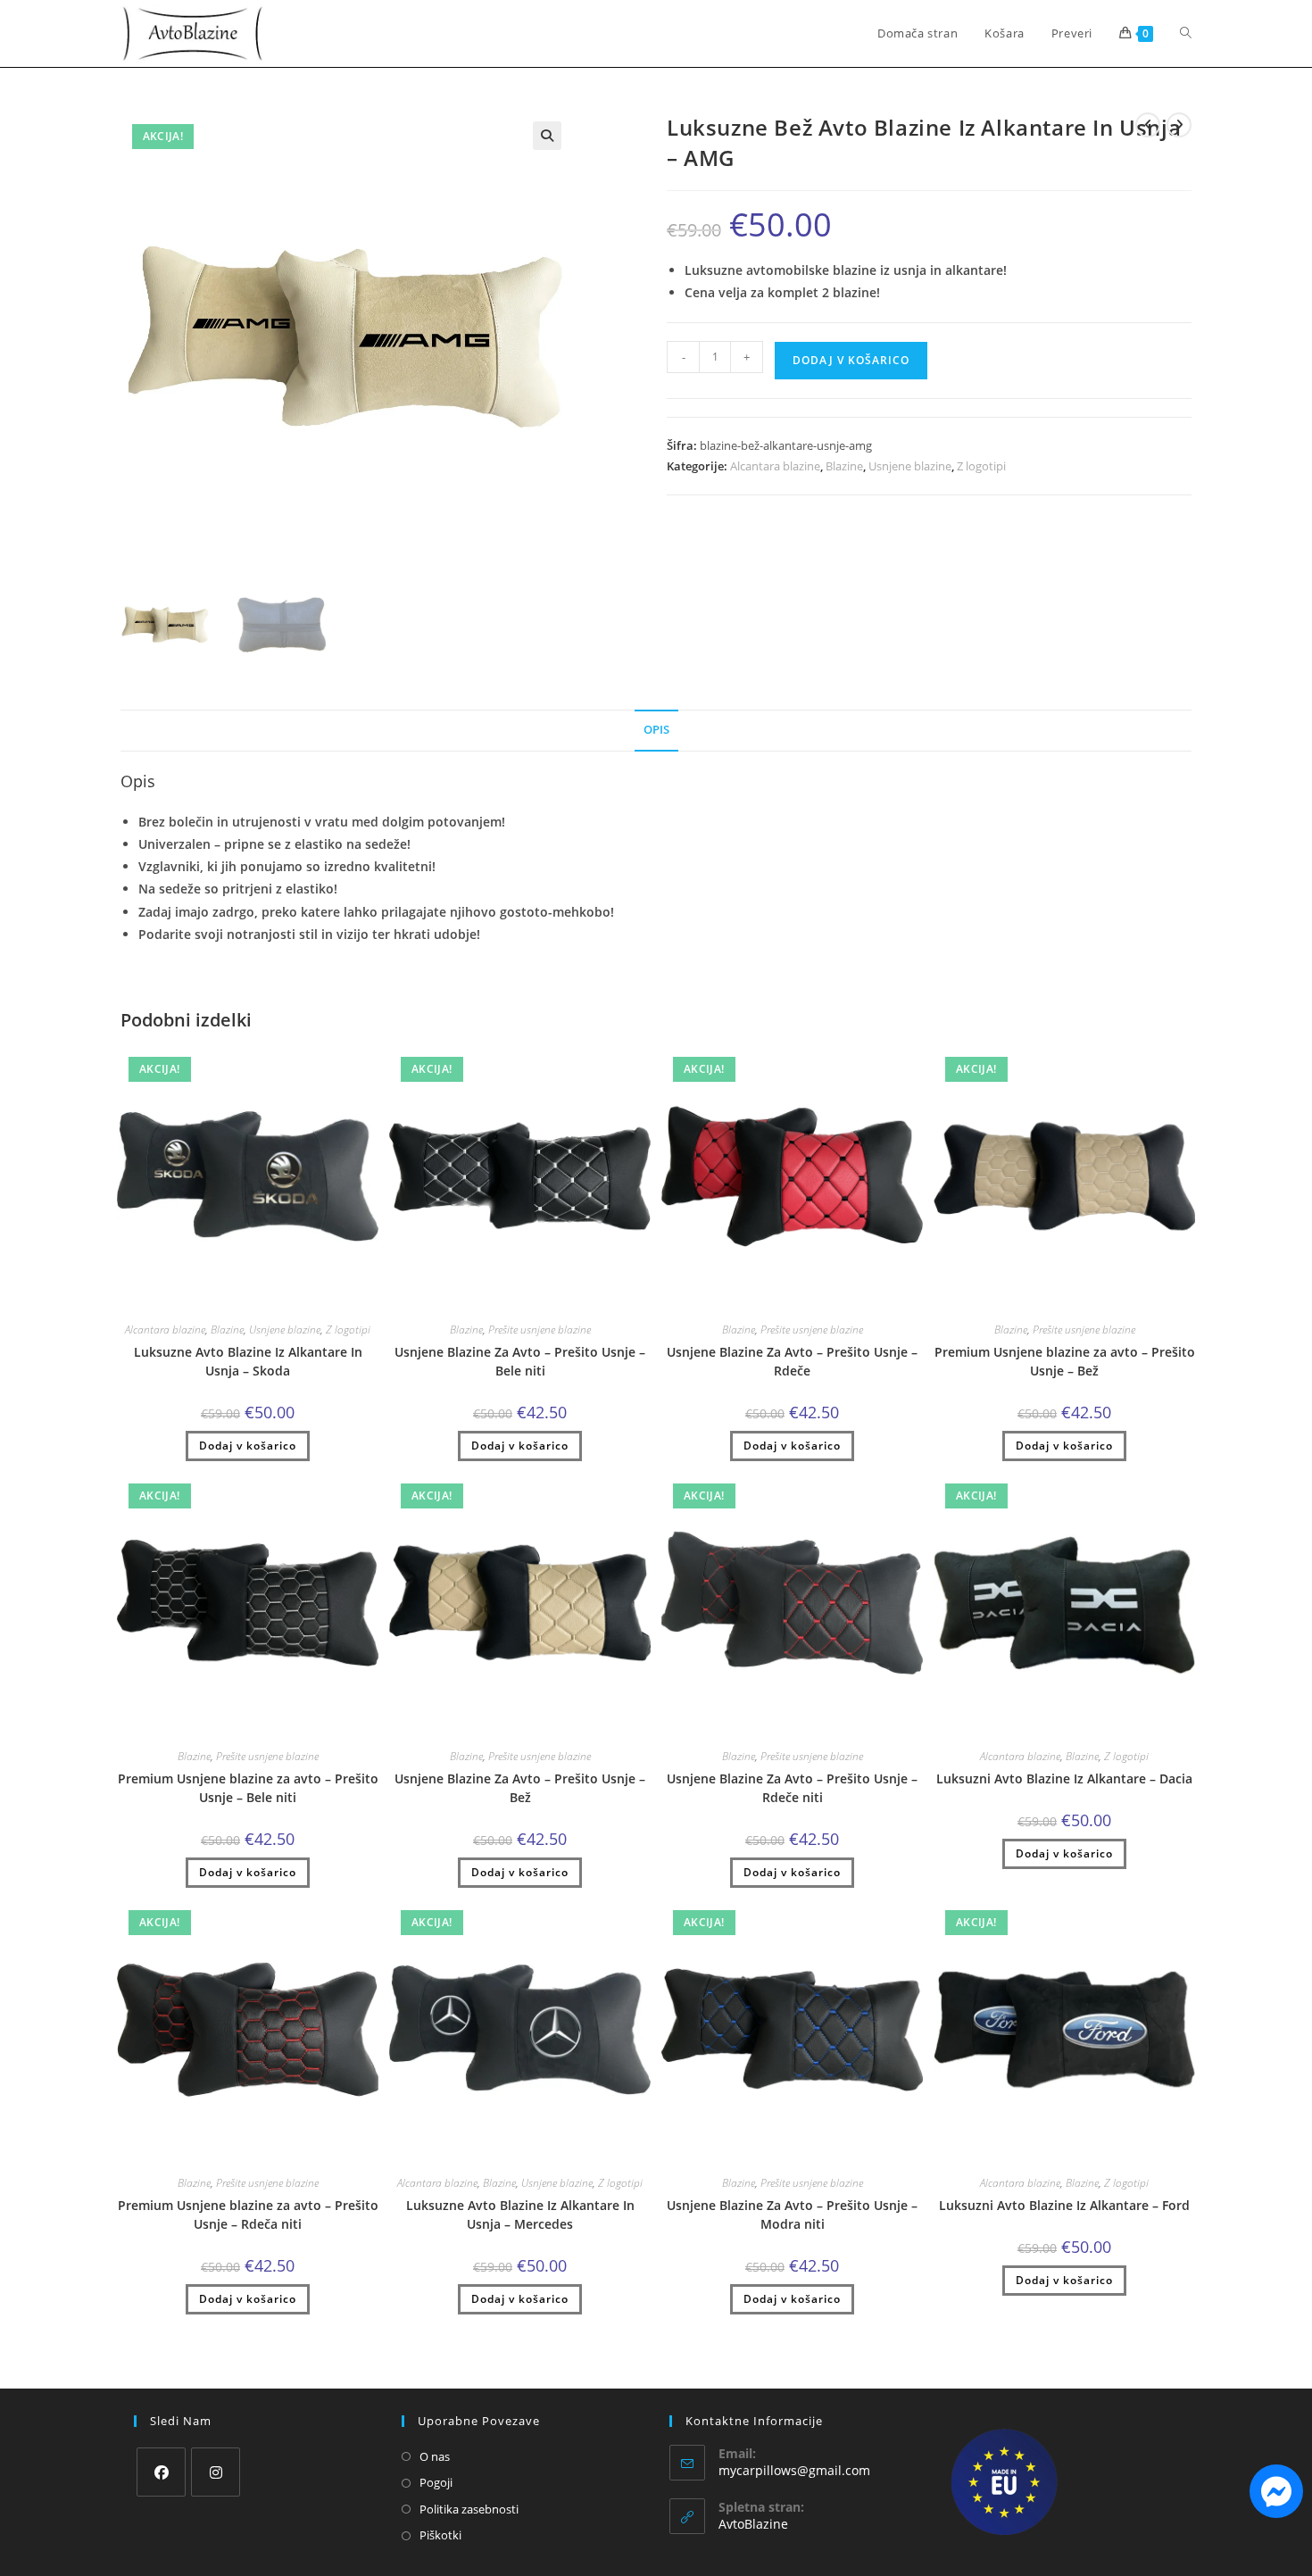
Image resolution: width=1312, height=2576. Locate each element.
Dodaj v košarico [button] (248, 1446)
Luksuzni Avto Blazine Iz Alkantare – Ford (1064, 2205)
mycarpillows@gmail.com (794, 2470)
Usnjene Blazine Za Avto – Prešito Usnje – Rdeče (792, 1361)
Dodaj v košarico (851, 360)
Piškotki (440, 2535)
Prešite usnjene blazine (540, 1330)
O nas (435, 2456)
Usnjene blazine (910, 466)
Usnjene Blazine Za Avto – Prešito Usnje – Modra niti (792, 2215)
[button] (547, 136)
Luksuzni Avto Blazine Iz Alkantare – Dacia (1064, 1778)
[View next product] (1179, 125)
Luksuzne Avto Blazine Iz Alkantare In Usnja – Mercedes (520, 2215)
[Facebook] (161, 2472)
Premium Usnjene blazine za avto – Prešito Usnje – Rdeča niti (248, 2215)
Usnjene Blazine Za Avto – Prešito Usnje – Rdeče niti (792, 1788)
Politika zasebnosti (469, 2509)
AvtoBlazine (753, 2524)
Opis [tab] (656, 730)
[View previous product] (1148, 125)
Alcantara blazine (775, 466)
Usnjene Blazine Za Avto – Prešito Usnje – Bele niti (520, 1361)
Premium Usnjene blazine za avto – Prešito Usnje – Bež (1065, 1361)
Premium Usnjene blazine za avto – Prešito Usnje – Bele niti (248, 1788)
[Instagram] (216, 2472)
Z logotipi (981, 466)
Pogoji (436, 2482)
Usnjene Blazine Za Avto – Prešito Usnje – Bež (520, 1788)
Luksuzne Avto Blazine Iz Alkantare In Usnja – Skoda (248, 1361)
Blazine (844, 466)
